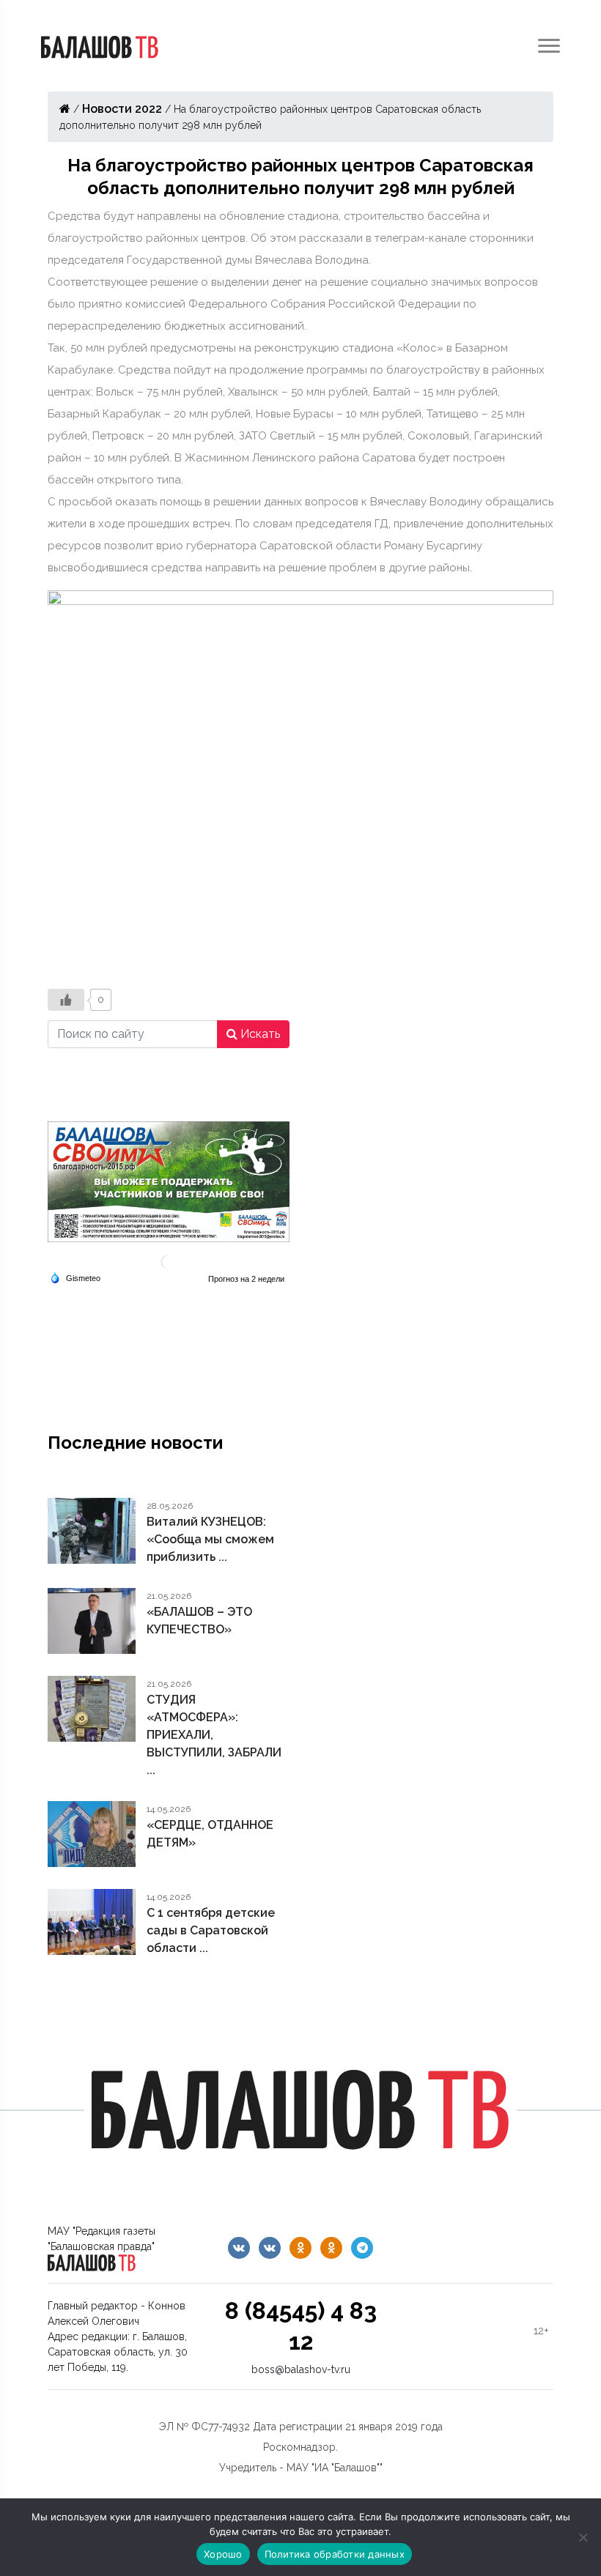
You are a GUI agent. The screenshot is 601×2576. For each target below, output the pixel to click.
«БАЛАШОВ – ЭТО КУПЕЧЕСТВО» (199, 1621)
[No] (583, 2537)
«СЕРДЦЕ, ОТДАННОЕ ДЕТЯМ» (210, 1834)
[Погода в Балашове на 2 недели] (247, 1279)
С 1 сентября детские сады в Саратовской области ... (211, 1930)
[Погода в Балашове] (169, 1261)
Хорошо (223, 2554)
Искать (259, 1034)
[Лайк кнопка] (66, 1000)
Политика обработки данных (335, 2554)
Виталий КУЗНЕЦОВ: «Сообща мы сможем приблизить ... (210, 1539)
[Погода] (75, 1277)
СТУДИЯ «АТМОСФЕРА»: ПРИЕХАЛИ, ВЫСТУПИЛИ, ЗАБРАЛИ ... (214, 1735)
